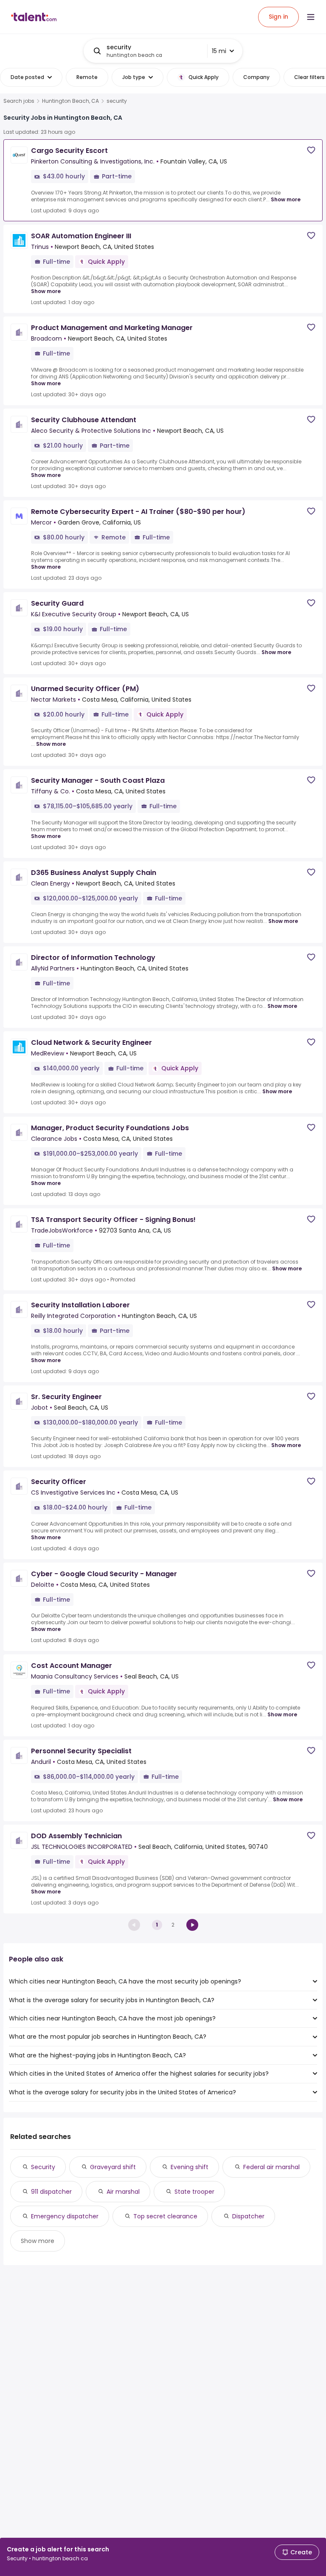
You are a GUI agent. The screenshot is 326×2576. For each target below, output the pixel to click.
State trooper (194, 2192)
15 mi (219, 51)
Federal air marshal (271, 2167)
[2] (192, 1925)
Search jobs (19, 101)
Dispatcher (248, 2216)
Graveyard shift (113, 2167)
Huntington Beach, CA (70, 101)
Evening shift (190, 2167)
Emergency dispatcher (65, 2216)
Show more (286, 199)
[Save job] (311, 150)
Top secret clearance (165, 2216)
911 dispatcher (51, 2192)
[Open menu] (311, 17)
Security (43, 2167)
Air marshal (123, 2192)
